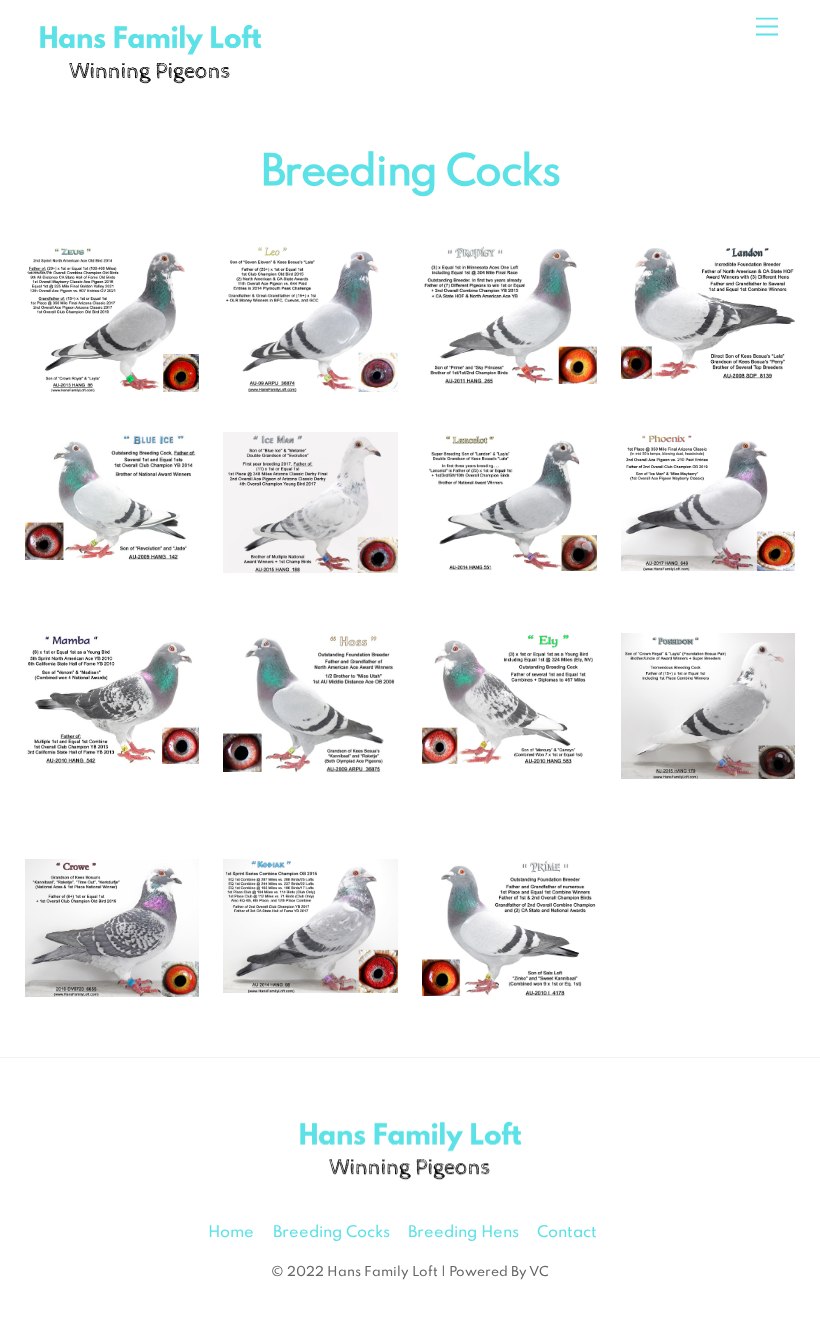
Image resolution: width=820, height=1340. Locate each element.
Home (231, 1233)
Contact (567, 1233)
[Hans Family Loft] (150, 84)
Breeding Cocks (331, 1233)
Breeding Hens (463, 1233)
